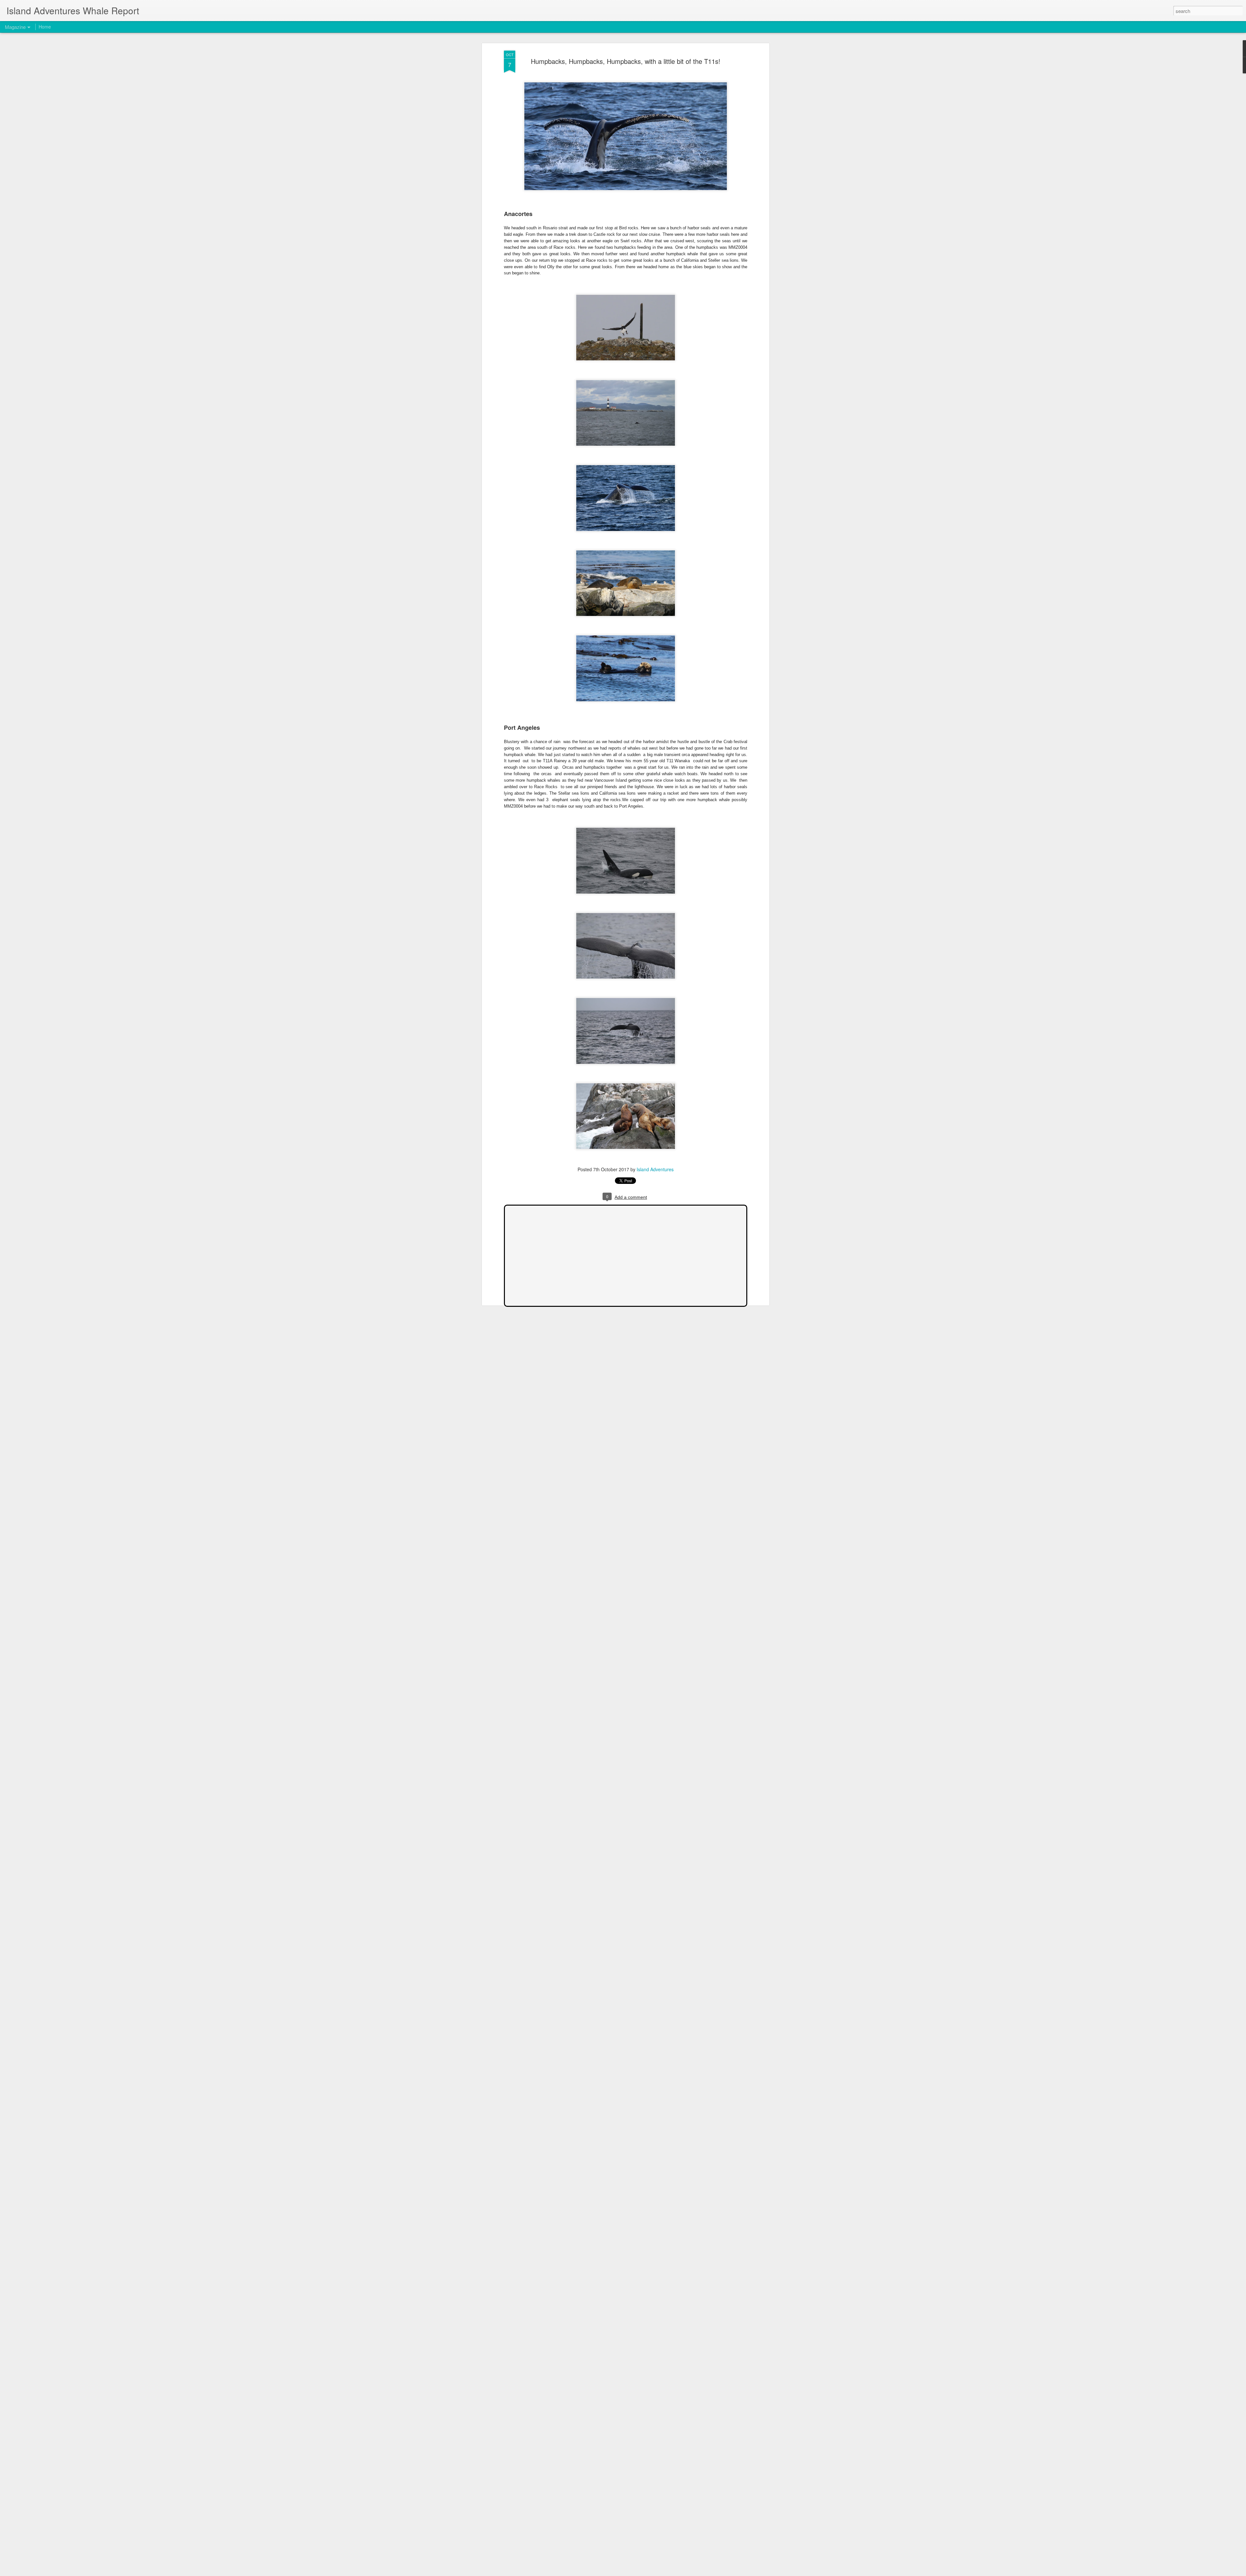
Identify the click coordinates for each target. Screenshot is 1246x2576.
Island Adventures (655, 1169)
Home (45, 27)
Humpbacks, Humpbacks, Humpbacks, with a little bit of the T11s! (626, 61)
